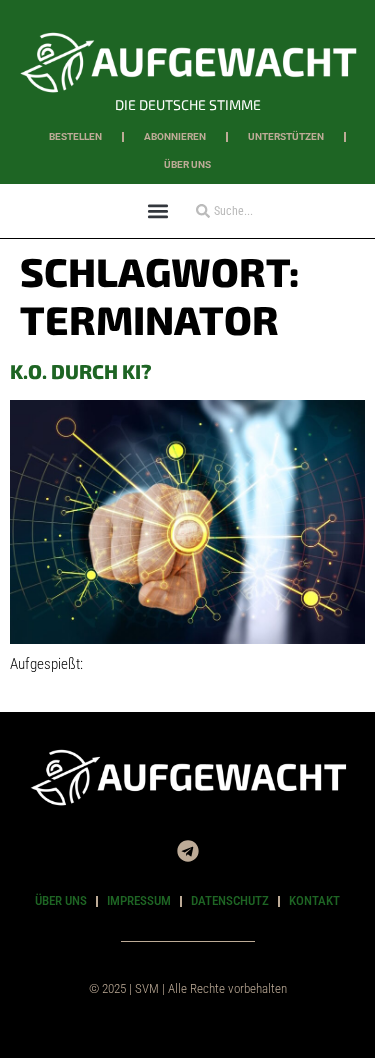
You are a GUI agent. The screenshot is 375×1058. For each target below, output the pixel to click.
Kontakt (314, 900)
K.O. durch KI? (81, 371)
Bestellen (75, 136)
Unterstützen (286, 136)
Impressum (139, 900)
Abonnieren (175, 136)
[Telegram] (188, 851)
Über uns (187, 164)
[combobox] (251, 211)
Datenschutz (230, 900)
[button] (158, 210)
